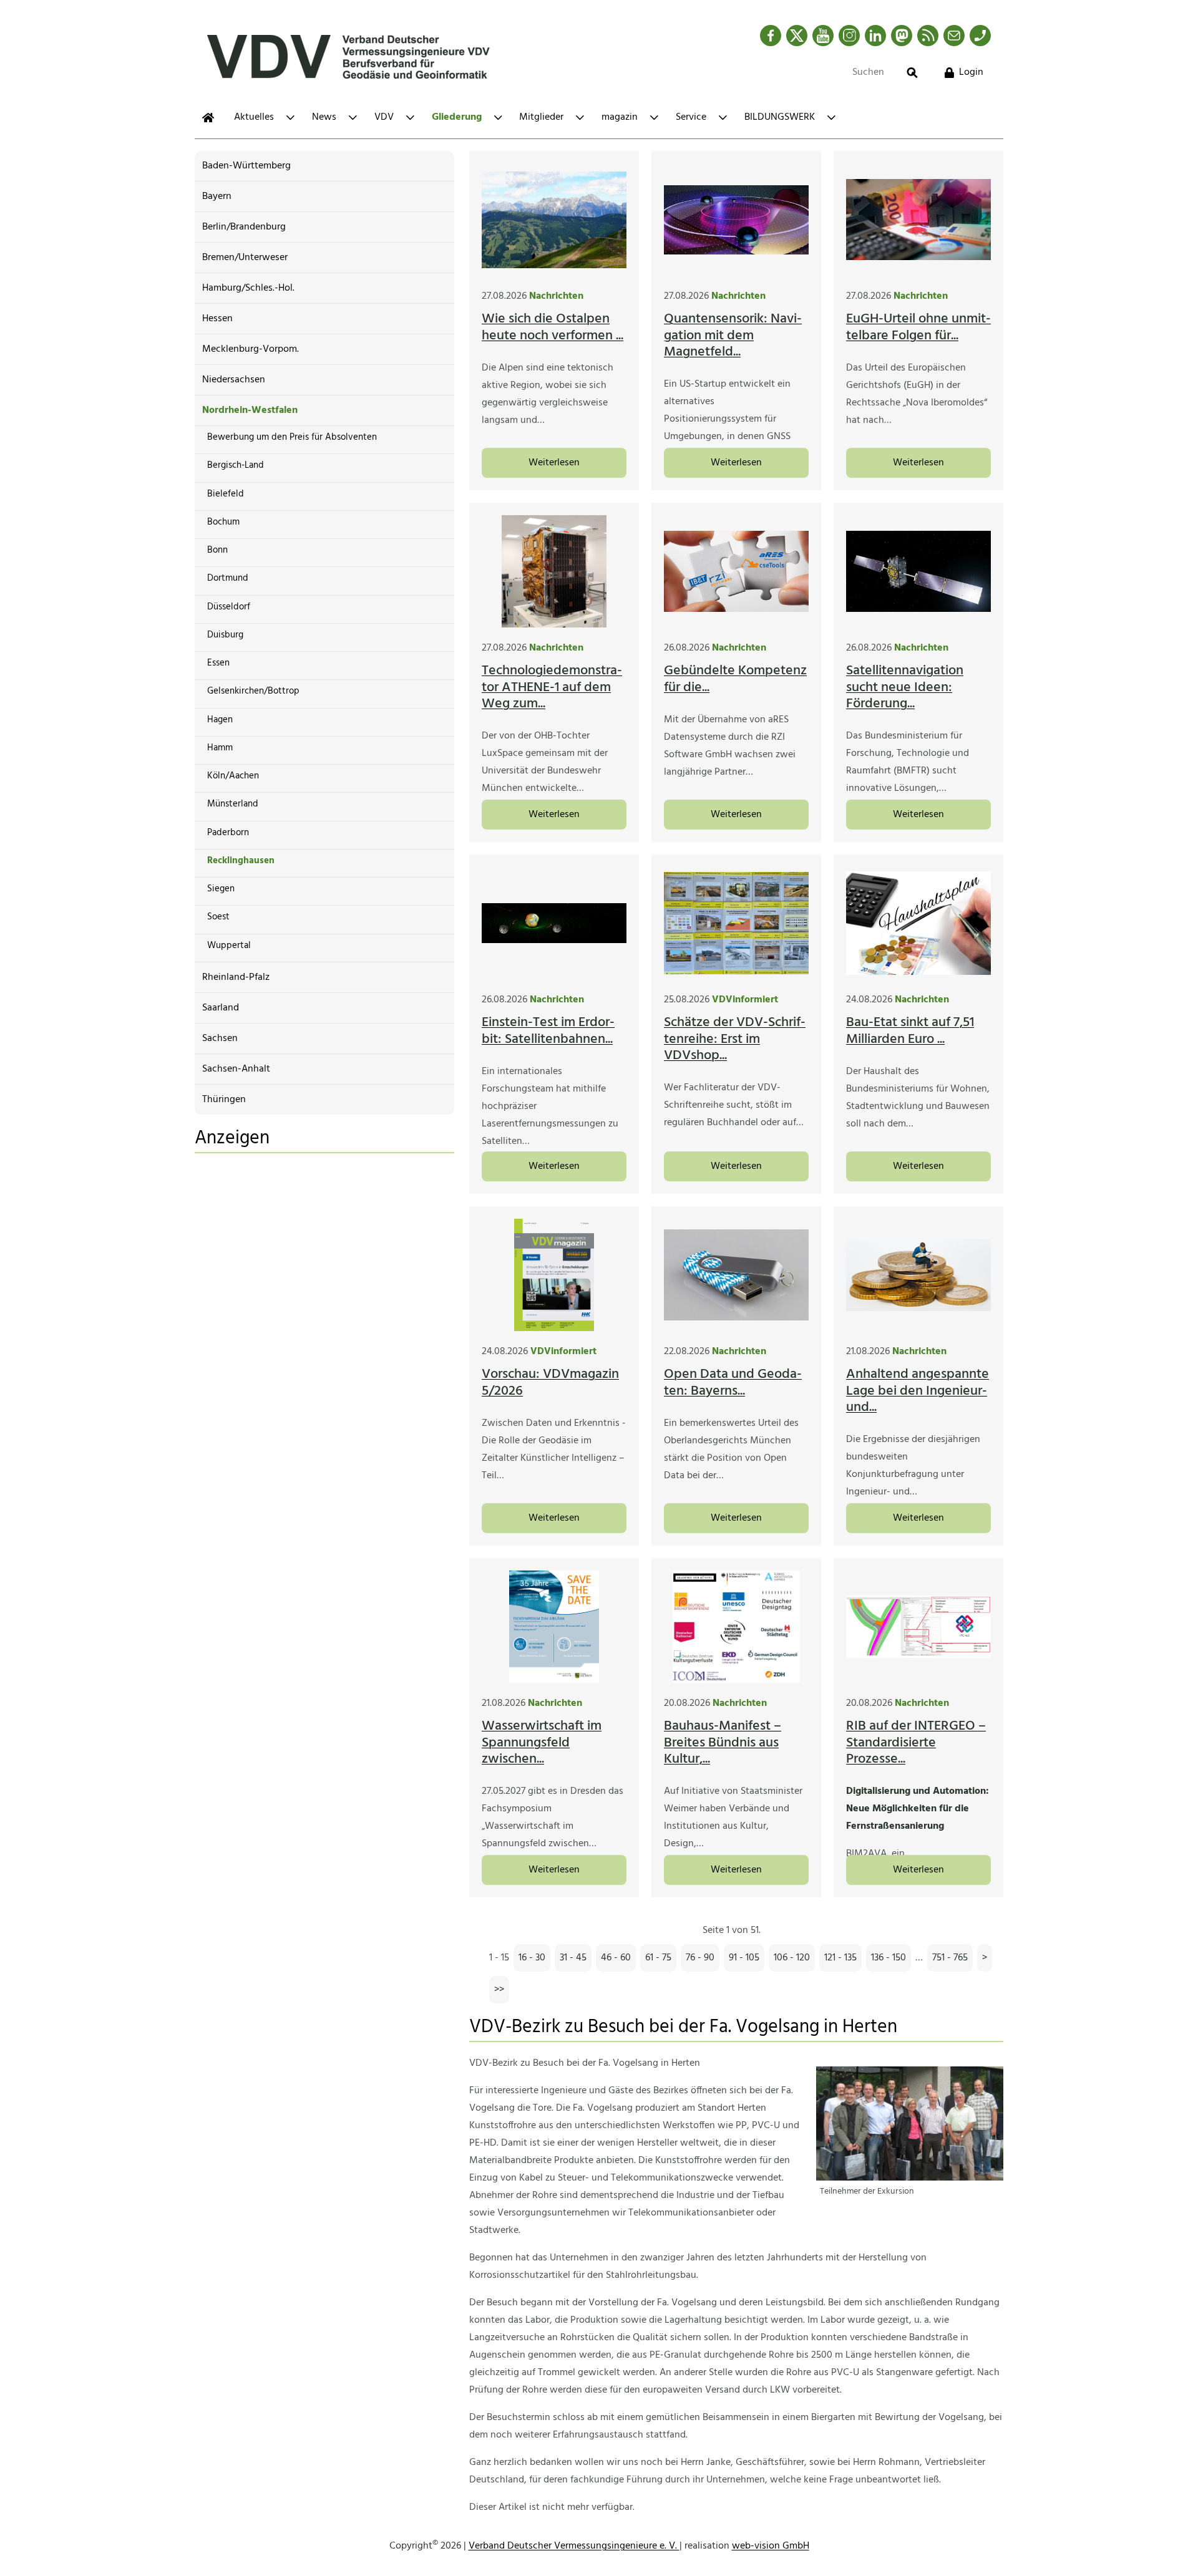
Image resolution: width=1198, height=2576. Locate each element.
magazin (620, 117)
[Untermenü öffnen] (290, 118)
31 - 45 (573, 1958)
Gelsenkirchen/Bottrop (253, 691)
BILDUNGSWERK (780, 117)
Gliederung (457, 117)
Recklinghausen (241, 861)
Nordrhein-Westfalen (250, 410)
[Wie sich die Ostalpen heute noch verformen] (554, 220)
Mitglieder (541, 117)
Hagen (220, 720)
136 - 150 (889, 1958)
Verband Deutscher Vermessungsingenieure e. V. (574, 2546)
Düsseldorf (229, 607)
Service (691, 117)
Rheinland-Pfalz (236, 977)
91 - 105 (744, 1958)
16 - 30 (532, 1958)
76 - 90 (700, 1958)
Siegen (221, 889)
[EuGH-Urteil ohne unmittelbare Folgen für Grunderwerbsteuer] (918, 220)
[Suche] (912, 73)
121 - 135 (840, 1958)
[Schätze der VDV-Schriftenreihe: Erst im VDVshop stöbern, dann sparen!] (736, 923)
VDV (384, 117)
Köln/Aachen (233, 776)
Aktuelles (254, 117)
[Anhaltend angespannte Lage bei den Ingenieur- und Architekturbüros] (918, 1275)
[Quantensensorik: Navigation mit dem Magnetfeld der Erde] (736, 220)
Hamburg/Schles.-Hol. (248, 288)
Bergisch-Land (236, 465)
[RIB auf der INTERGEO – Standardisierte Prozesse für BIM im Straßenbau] (918, 1627)
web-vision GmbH (771, 2546)
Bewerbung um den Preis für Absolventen (292, 437)
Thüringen (224, 1100)
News (324, 117)
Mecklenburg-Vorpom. (251, 349)
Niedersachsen (234, 380)
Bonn (217, 550)
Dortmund (228, 578)
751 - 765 (950, 1958)
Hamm (220, 748)
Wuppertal (229, 946)
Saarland (221, 1008)
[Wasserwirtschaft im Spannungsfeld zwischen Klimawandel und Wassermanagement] (554, 1627)
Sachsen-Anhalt (236, 1069)
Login (971, 72)
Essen (218, 663)
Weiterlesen (554, 463)
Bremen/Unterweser (245, 258)
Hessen (217, 319)
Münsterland (233, 804)
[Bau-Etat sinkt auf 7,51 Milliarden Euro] (918, 923)
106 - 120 (792, 1958)
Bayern (217, 196)
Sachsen (220, 1039)
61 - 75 (658, 1958)
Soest (218, 917)
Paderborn (228, 833)
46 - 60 (616, 1958)
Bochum (223, 522)
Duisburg (225, 635)
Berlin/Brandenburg (244, 227)
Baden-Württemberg (246, 166)
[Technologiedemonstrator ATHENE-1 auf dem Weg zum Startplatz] (554, 571)
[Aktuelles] (208, 118)
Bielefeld (226, 494)
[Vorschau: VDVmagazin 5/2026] (554, 1275)
